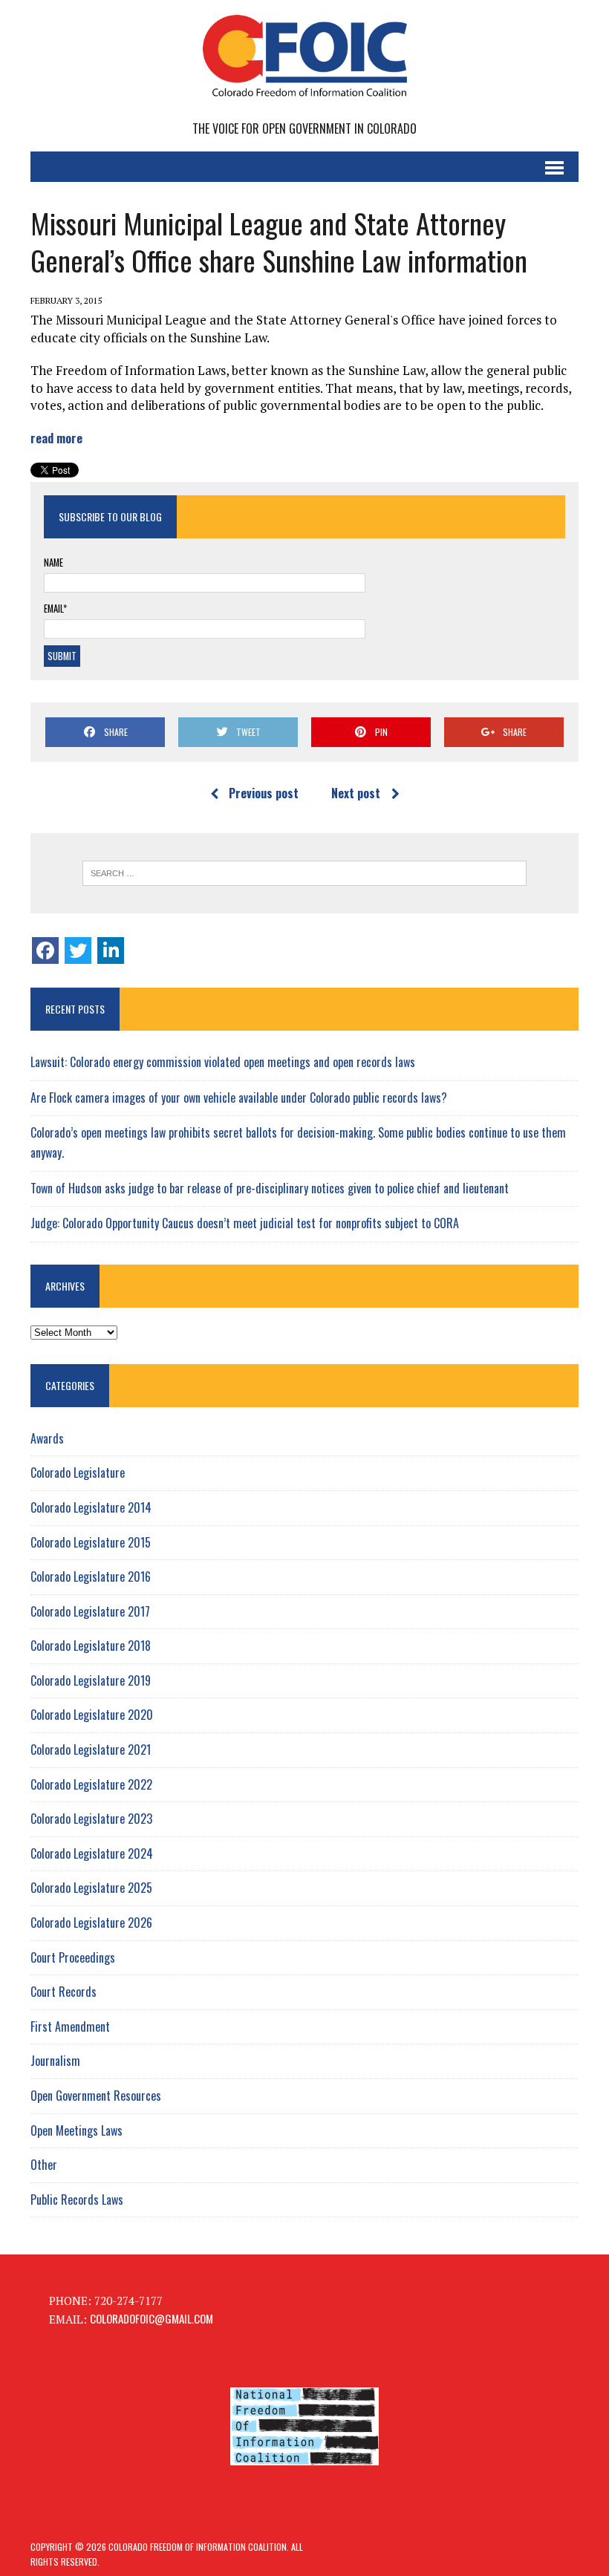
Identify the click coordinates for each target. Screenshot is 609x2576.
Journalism (55, 2061)
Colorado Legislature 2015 (91, 1542)
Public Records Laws (77, 2200)
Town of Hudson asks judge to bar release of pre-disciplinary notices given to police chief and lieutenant (270, 1188)
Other (44, 2165)
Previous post (264, 793)
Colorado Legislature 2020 (92, 1715)
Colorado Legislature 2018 (91, 1646)
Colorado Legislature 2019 (91, 1680)
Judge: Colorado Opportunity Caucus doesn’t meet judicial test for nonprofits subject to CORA (245, 1223)
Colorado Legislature (78, 1473)
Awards (47, 1438)
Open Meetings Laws (76, 2130)
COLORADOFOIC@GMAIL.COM (152, 2318)
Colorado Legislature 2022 (91, 1784)
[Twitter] (78, 950)
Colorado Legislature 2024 (92, 1853)
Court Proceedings (73, 1957)
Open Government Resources (96, 2096)
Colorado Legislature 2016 (91, 1576)
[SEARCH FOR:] (304, 873)
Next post (356, 793)
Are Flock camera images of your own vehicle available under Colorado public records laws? (239, 1098)
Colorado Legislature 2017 (90, 1611)
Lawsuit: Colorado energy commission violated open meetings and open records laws (223, 1062)
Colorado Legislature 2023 (91, 1819)
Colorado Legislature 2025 (91, 1888)
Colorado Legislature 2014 (91, 1507)
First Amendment (70, 2026)
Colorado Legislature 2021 (91, 1750)
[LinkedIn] (111, 950)
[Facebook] (45, 950)
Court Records (63, 1992)
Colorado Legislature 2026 (91, 1923)
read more (56, 438)
